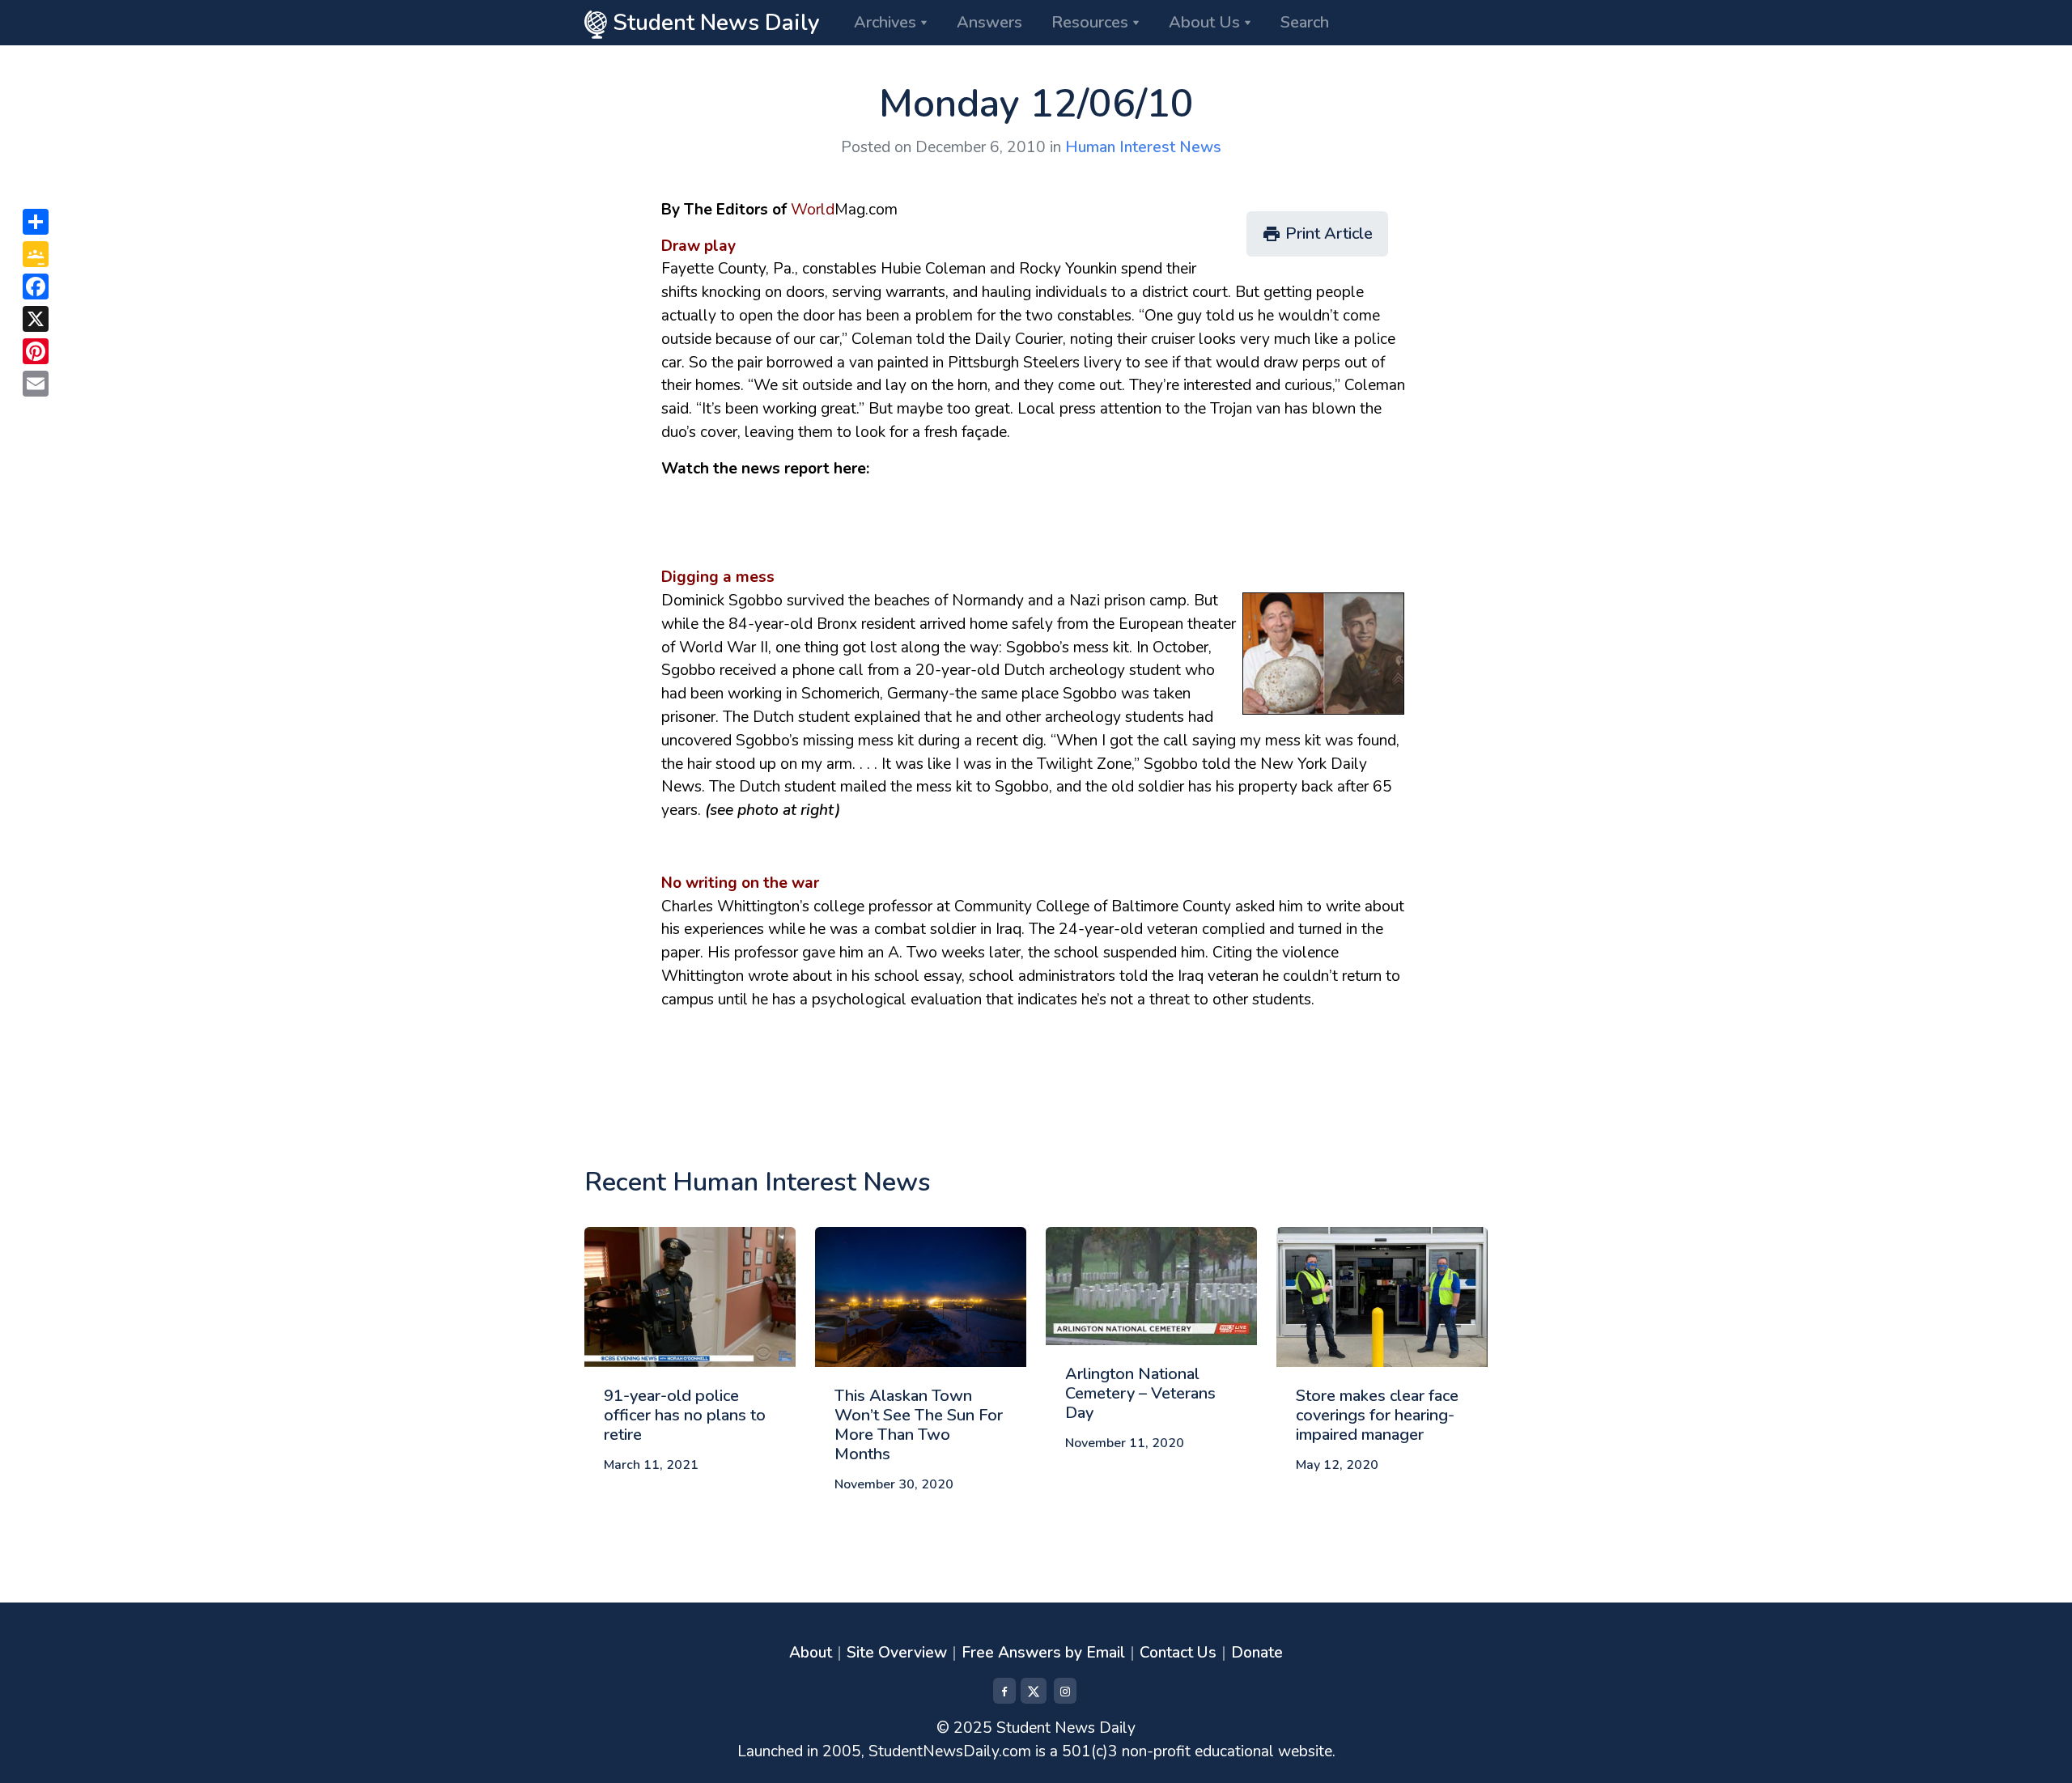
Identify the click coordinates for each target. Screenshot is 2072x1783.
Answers (989, 22)
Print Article (1317, 233)
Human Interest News (1143, 147)
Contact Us (1178, 1653)
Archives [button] (885, 22)
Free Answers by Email (1043, 1653)
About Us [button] (1204, 22)
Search (1305, 22)
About (811, 1653)
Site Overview (897, 1653)
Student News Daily (713, 23)
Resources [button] (1090, 22)
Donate (1257, 1653)
